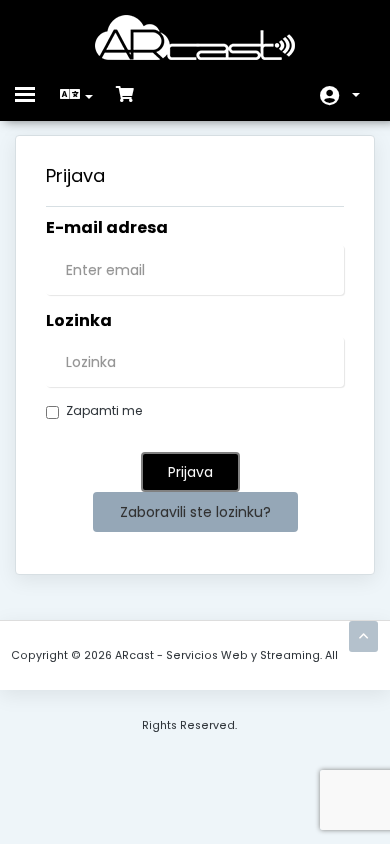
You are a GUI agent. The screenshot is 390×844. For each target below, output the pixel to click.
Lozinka (79, 321)
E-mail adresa (107, 228)
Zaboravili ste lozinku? (195, 512)
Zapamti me (104, 410)
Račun (340, 95)
